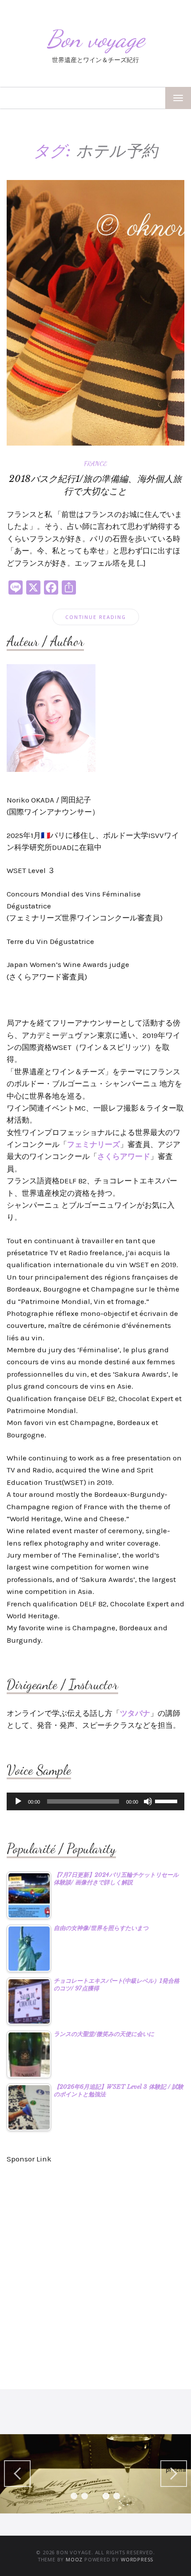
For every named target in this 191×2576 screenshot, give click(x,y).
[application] (95, 1801)
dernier (20, 2470)
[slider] (167, 1801)
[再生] (18, 1801)
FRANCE (95, 463)
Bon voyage (95, 39)
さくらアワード (124, 1156)
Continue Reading (96, 617)
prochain (176, 2470)
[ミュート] (148, 1801)
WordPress (137, 2559)
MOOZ (74, 2559)
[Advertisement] (95, 2272)
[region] (95, 2474)
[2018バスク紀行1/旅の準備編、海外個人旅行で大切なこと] (95, 312)
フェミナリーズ (94, 1144)
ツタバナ (135, 1713)
